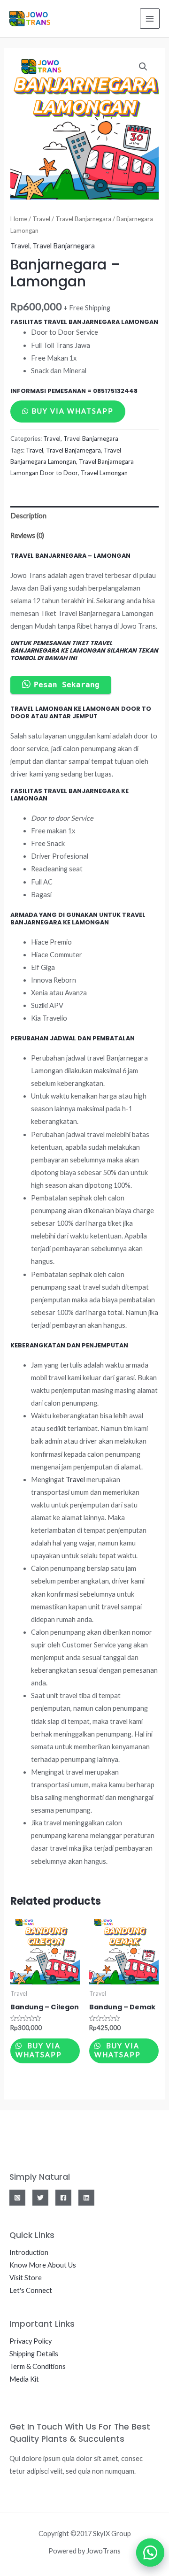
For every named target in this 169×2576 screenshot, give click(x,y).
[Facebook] (63, 2198)
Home (19, 219)
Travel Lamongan (104, 473)
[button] (146, 2553)
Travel (41, 219)
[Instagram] (17, 2198)
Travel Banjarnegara (83, 219)
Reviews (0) (27, 535)
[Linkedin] (86, 2198)
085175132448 (115, 391)
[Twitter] (40, 2198)
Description (28, 516)
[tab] (84, 516)
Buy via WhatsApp (73, 411)
